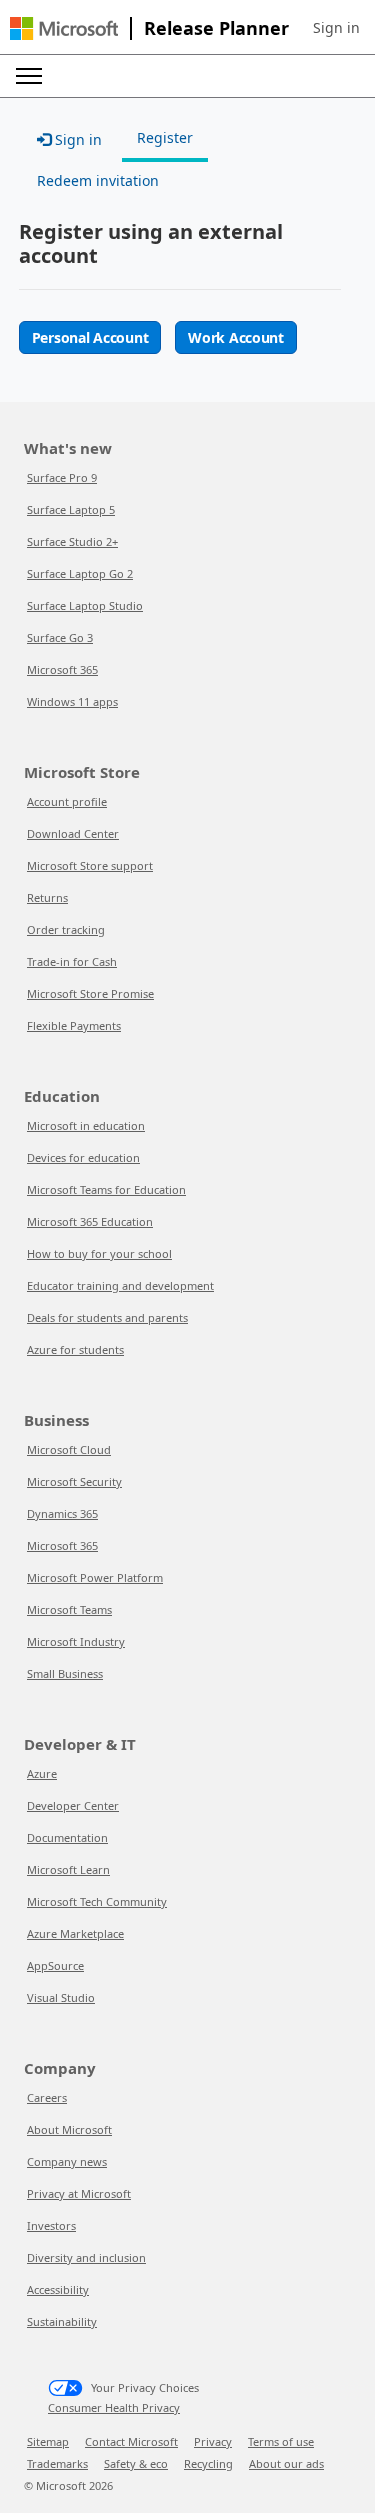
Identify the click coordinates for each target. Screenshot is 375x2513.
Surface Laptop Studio (85, 605)
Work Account (236, 337)
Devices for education (83, 1157)
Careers (47, 2097)
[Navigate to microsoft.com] (64, 28)
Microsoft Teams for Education (106, 1189)
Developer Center (73, 1805)
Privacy (213, 2441)
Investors (51, 2225)
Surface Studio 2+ (72, 541)
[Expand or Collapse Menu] (29, 76)
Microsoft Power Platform (95, 1577)
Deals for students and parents (107, 1317)
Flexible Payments (74, 1025)
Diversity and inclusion (86, 2257)
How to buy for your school (99, 1253)
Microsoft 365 (62, 669)
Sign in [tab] (76, 139)
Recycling (208, 2463)
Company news (67, 2161)
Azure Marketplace (75, 1933)
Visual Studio (61, 1997)
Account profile (67, 801)
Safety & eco (136, 2463)
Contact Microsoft (131, 2441)
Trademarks (57, 2463)
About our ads (286, 2463)
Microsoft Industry (76, 1641)
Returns (47, 897)
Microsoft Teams (69, 1609)
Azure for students (75, 1349)
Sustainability (62, 2321)
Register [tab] (165, 137)
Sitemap (48, 2441)
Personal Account (90, 337)
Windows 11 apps (72, 701)
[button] (336, 28)
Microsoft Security (74, 1481)
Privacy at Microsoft (79, 2193)
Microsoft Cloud (69, 1449)
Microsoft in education (86, 1125)
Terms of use (281, 2441)
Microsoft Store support (90, 865)
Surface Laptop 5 (71, 509)
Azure (42, 1773)
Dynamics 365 (62, 1513)
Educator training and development (120, 1285)
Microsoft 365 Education (90, 1221)
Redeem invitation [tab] (98, 180)
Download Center (73, 833)
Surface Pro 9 (62, 477)
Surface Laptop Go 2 (80, 573)
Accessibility (58, 2289)
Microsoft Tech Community (97, 1901)
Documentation (67, 1837)
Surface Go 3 (60, 637)
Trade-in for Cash (72, 961)
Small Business (65, 1673)
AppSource (55, 1965)
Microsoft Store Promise (90, 993)
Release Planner (216, 28)
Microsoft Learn (68, 1869)
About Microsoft (69, 2129)
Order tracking (66, 929)
